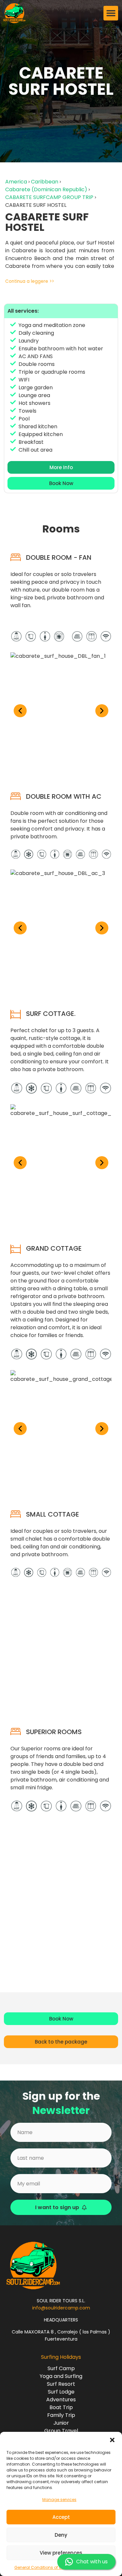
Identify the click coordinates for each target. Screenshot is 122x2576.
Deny (61, 2535)
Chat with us (92, 2562)
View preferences (61, 2553)
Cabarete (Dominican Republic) (46, 189)
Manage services (59, 2500)
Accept (61, 2517)
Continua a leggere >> (30, 281)
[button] (112, 2440)
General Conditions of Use (40, 2567)
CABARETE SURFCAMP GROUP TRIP (49, 197)
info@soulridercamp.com (61, 2308)
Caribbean (45, 182)
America (16, 182)
